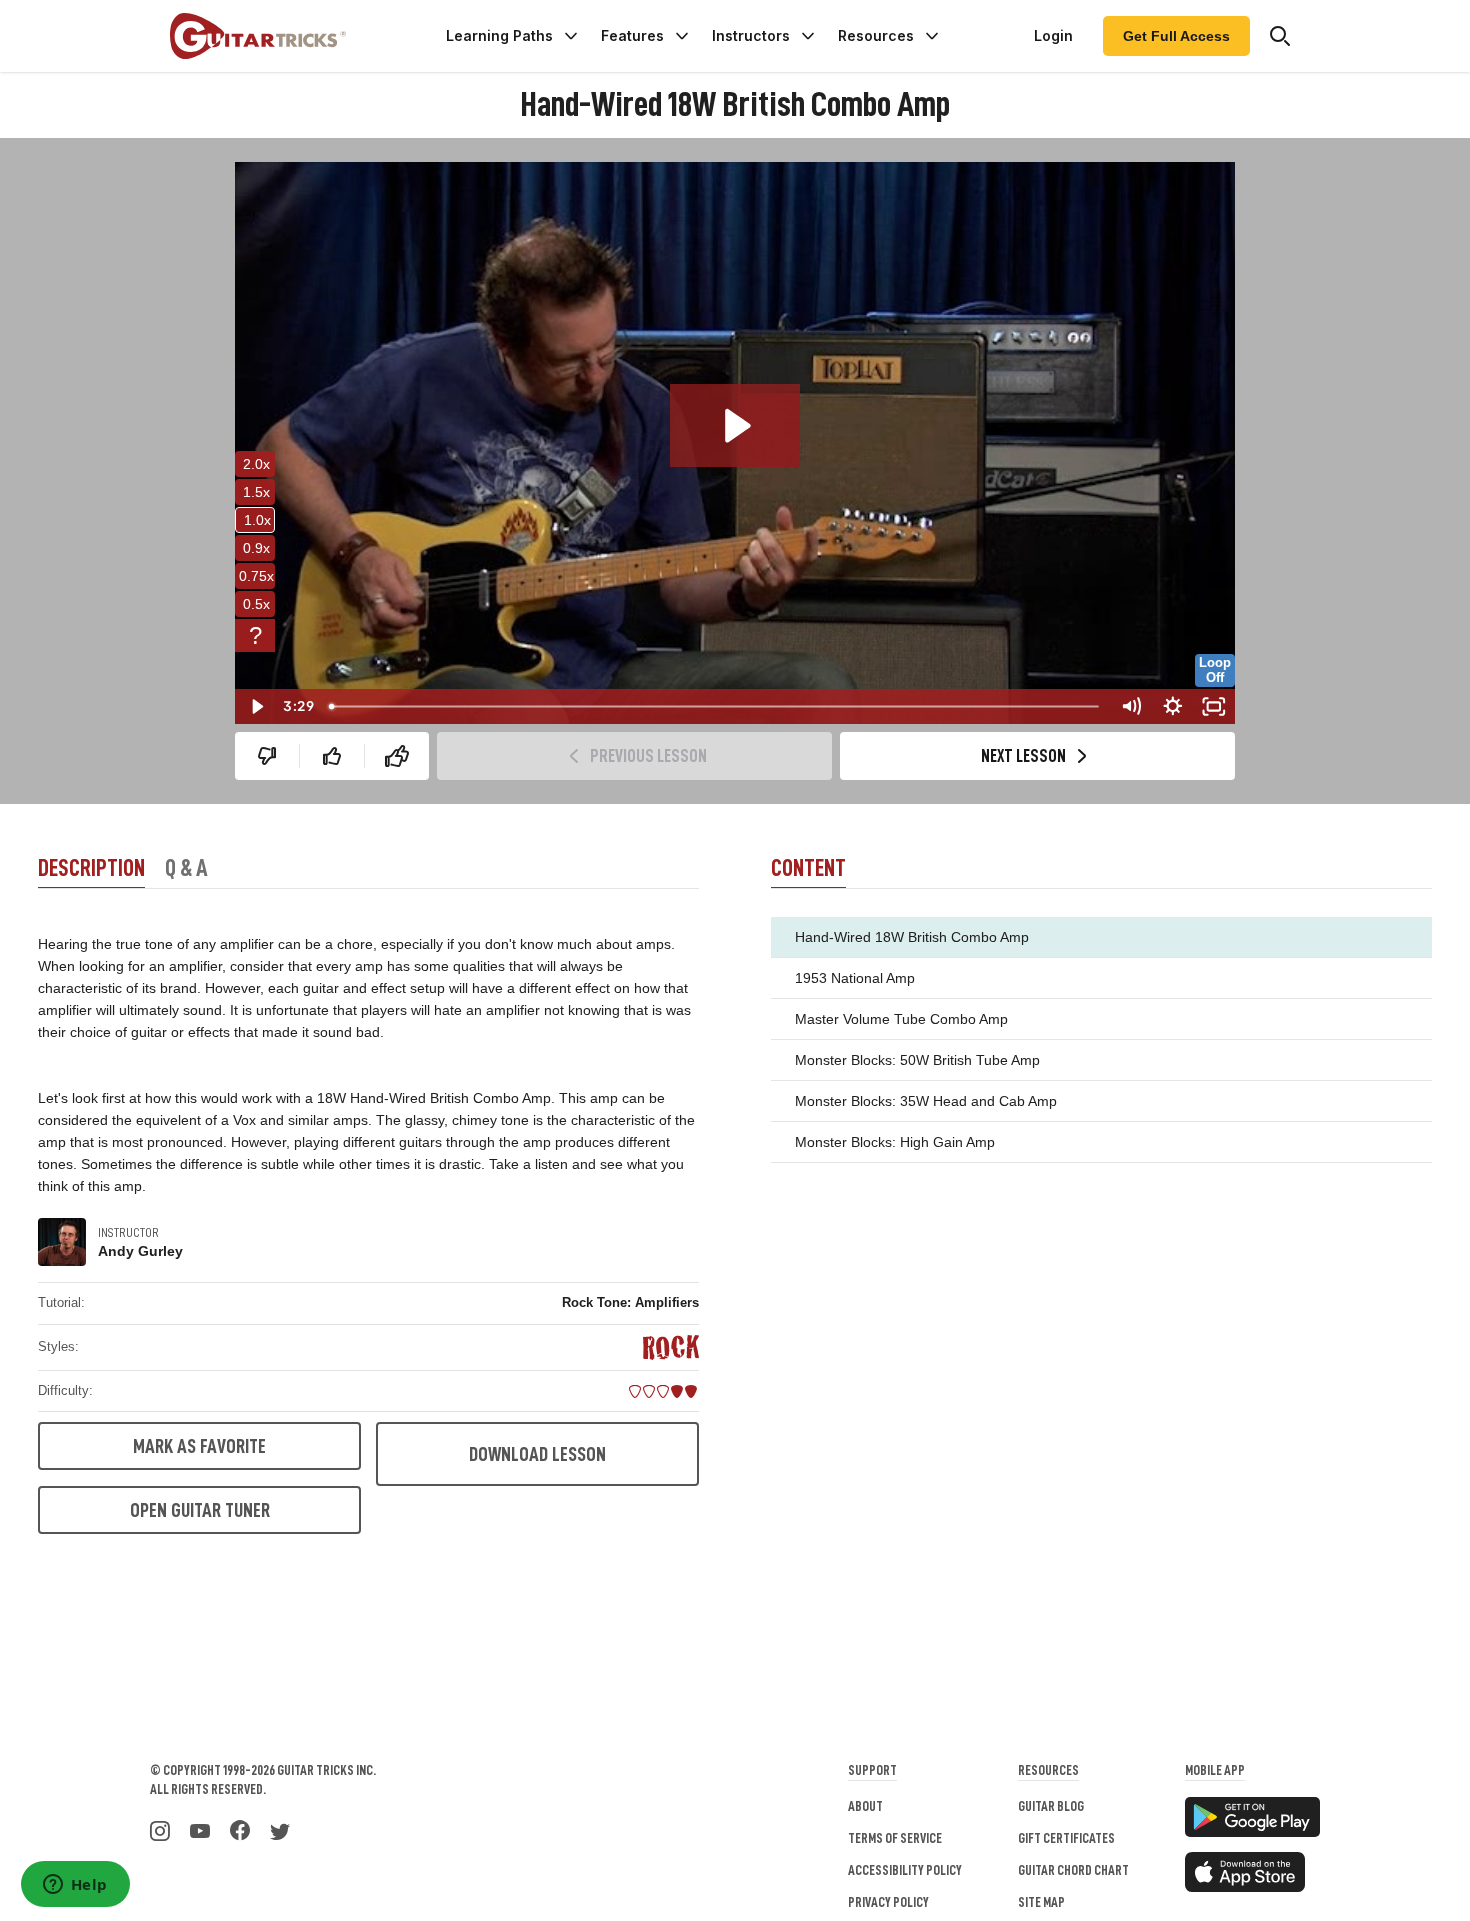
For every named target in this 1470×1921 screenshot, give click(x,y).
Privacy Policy (888, 1902)
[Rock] (671, 1347)
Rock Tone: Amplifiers (630, 1302)
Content (808, 868)
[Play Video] (256, 706)
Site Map (1041, 1902)
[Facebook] (240, 1829)
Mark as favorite (199, 1446)
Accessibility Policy (905, 1870)
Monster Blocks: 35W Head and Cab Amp (926, 1101)
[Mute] (1131, 706)
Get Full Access (1176, 36)
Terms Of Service (895, 1838)
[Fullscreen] (1214, 706)
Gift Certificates (1066, 1838)
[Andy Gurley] (62, 1242)
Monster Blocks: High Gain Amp (895, 1142)
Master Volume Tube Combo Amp (901, 1019)
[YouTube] (200, 1829)
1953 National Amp (855, 978)
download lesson (537, 1454)
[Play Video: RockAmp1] (735, 425)
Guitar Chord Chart (1073, 1870)
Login (1053, 35)
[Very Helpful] (397, 756)
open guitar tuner (200, 1510)
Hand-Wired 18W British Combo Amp (912, 937)
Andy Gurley (140, 1251)
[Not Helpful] (267, 756)
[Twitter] (280, 1829)
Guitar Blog (1051, 1806)
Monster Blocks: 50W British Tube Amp (917, 1060)
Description (91, 868)
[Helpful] (332, 756)
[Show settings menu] (1173, 706)
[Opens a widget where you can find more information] (75, 1886)
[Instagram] (160, 1829)
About (865, 1806)
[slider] (715, 706)
